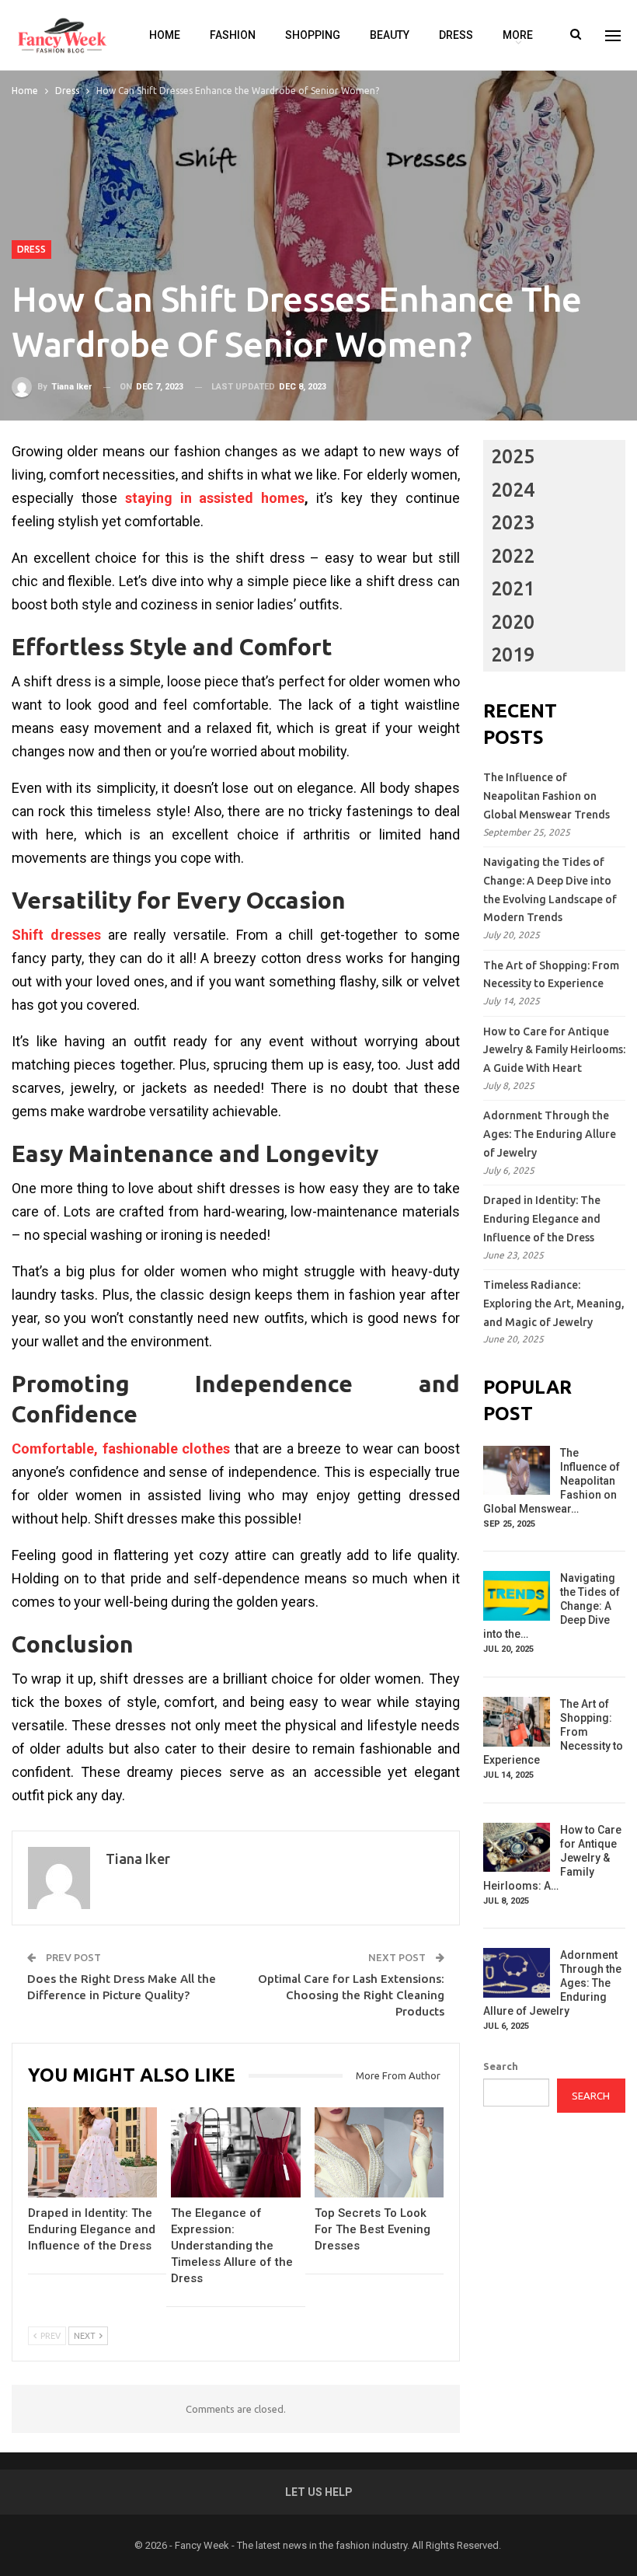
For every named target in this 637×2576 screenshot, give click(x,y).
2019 (513, 654)
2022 (513, 556)
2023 (513, 522)
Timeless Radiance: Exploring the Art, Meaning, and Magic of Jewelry (554, 1304)
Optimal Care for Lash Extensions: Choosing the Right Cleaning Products (351, 1995)
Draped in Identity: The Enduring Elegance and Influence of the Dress (542, 1219)
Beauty (390, 35)
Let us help (319, 2492)
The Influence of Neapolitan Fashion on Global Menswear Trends (546, 796)
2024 (513, 490)
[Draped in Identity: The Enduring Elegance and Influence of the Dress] (92, 2152)
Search (501, 2066)
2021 (513, 588)
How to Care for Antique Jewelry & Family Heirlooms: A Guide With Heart (554, 1050)
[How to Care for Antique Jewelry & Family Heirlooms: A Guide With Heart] (517, 1848)
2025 (513, 456)
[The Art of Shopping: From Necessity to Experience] (517, 1722)
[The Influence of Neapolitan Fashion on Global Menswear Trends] (517, 1471)
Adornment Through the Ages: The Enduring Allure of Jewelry (550, 1134)
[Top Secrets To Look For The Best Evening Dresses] (379, 2152)
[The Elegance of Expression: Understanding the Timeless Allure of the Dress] (235, 2152)
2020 (513, 622)
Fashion (233, 35)
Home (165, 35)
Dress (456, 35)
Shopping (313, 35)
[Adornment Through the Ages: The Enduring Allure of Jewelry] (517, 1973)
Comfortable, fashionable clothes (121, 1449)
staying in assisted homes (215, 498)
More (518, 35)
